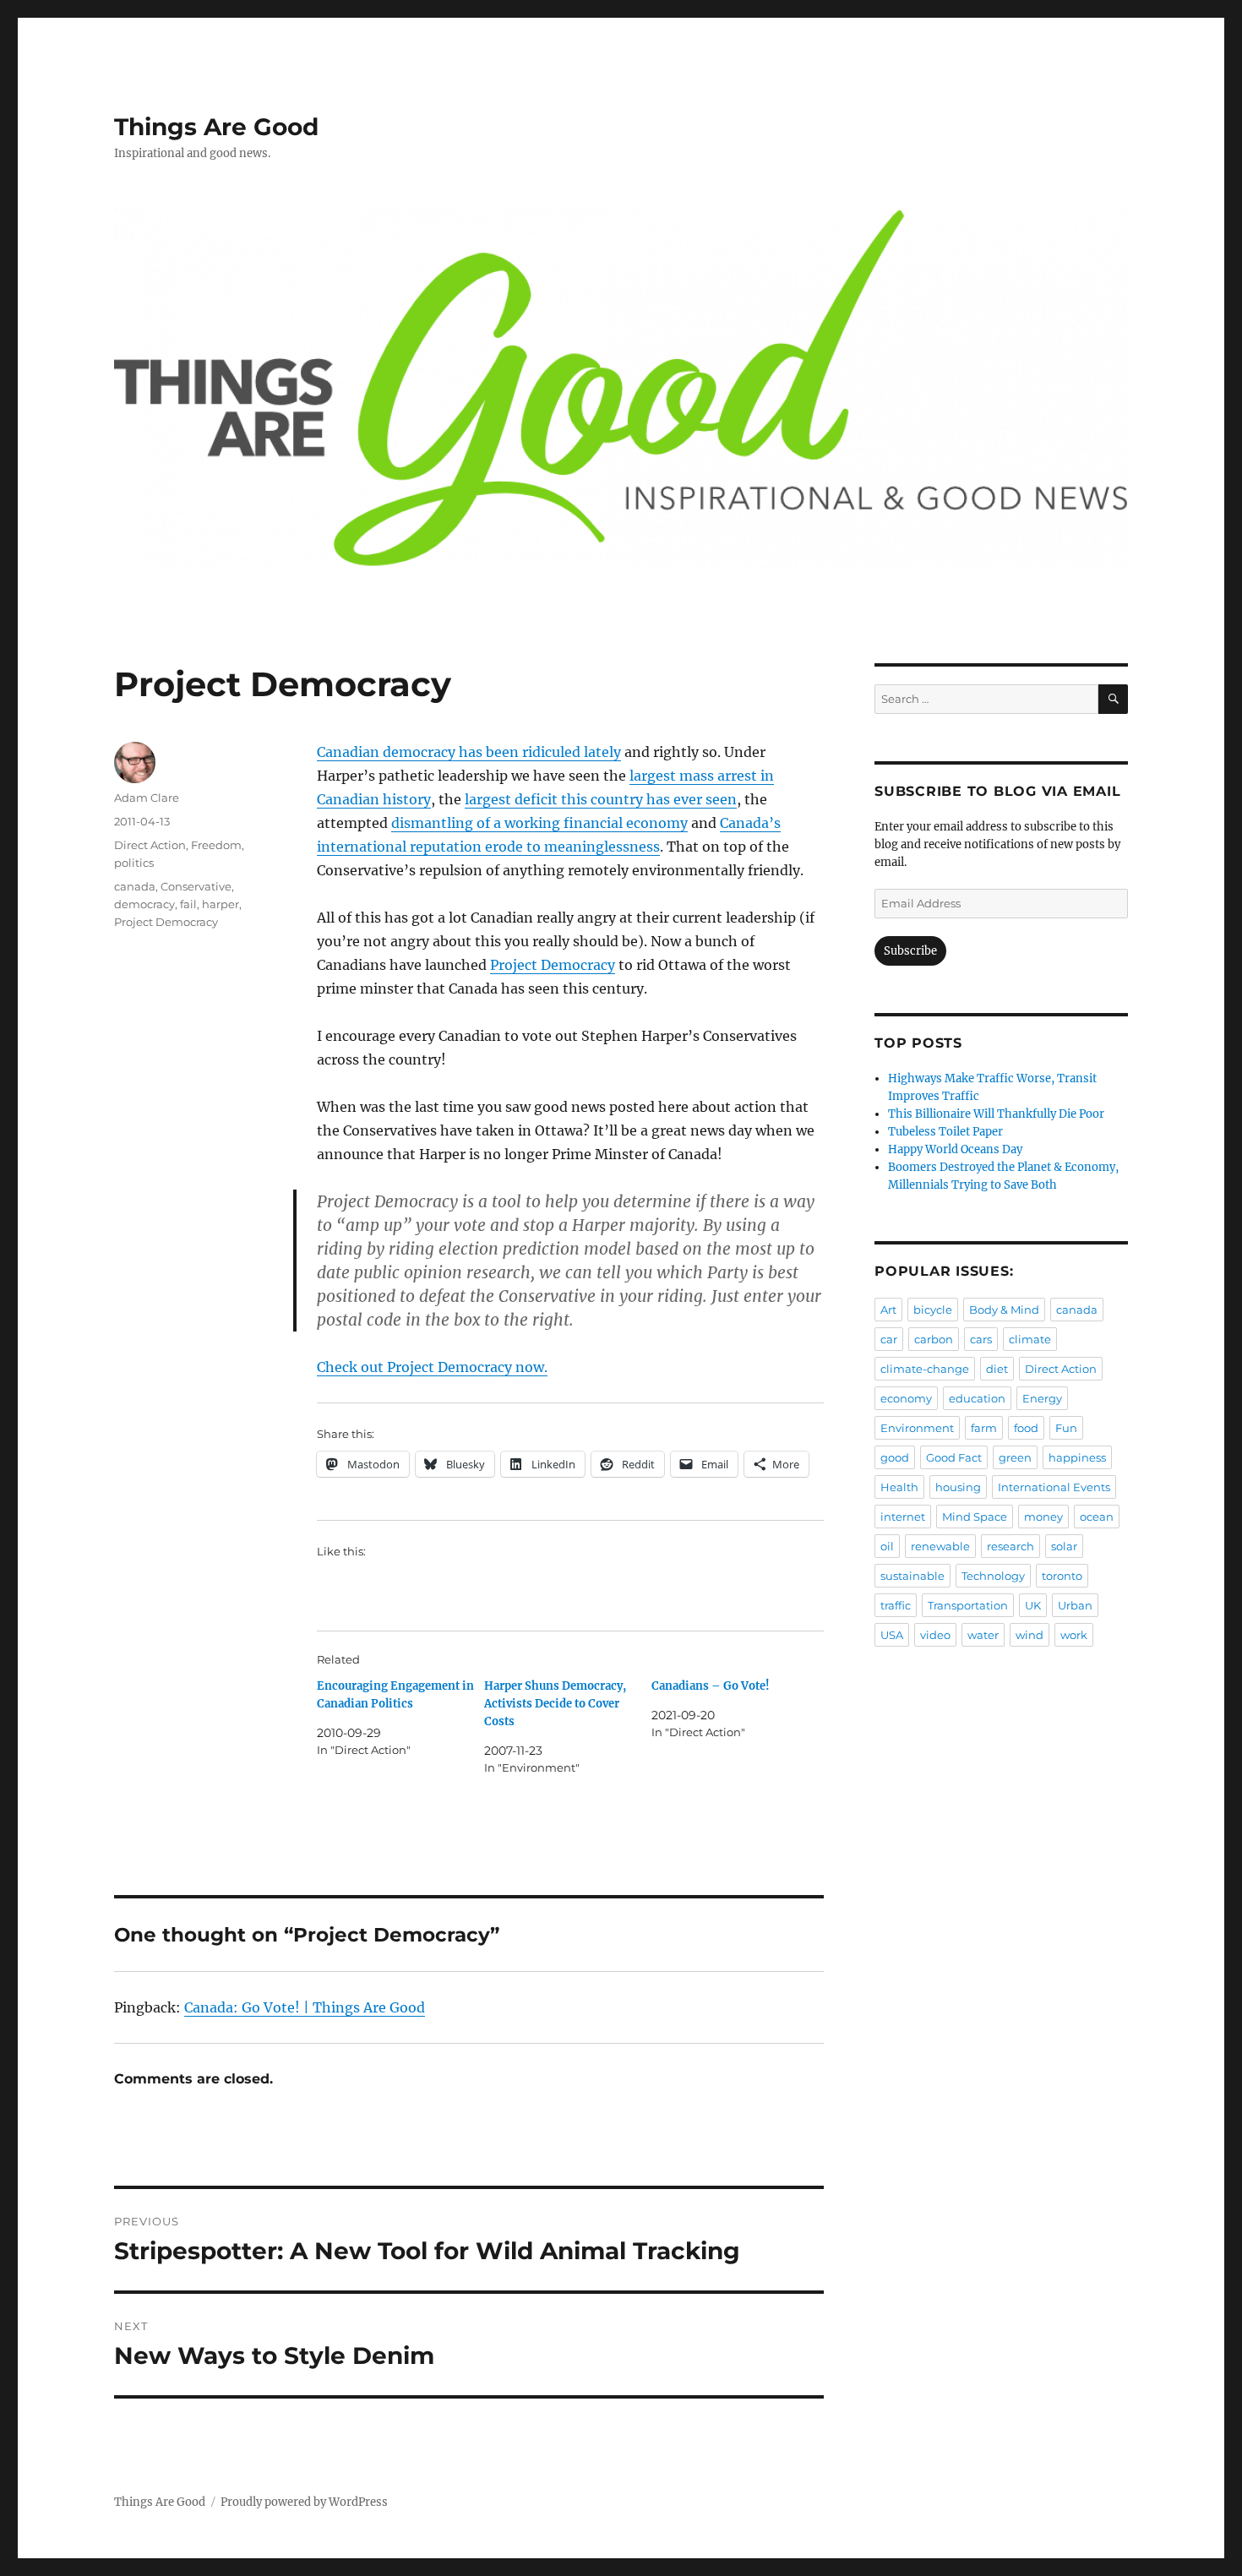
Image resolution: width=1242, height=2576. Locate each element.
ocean (1097, 1517)
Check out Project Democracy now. (432, 1367)
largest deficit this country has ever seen (601, 799)
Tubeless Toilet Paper (945, 1132)
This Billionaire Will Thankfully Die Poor (996, 1114)
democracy (144, 904)
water (983, 1635)
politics (134, 863)
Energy (1042, 1398)
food (1026, 1428)
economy (906, 1398)
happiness (1077, 1457)
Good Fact (954, 1457)
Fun (1066, 1428)
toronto (1062, 1576)
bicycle (933, 1310)
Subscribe (910, 951)
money (1043, 1517)
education (977, 1398)
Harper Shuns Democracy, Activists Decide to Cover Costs (555, 1704)
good (895, 1457)
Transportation (968, 1605)
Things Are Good (216, 127)
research (1010, 1546)
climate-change (925, 1369)
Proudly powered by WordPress (304, 2502)
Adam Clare (147, 798)
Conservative (196, 886)
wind (1030, 1635)
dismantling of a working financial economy (539, 823)
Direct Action (150, 845)
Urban (1075, 1605)
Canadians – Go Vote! (711, 1686)
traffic (896, 1605)
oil (887, 1546)
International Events (1054, 1487)
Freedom (216, 845)
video (935, 1635)
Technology (993, 1576)
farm (984, 1428)
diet (997, 1369)
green (1015, 1457)
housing (958, 1487)
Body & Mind (1004, 1310)
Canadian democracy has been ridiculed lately (469, 752)
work (1074, 1635)
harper (221, 904)
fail (188, 904)
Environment (917, 1428)
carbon (934, 1339)
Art (888, 1310)
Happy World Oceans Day (955, 1149)
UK (1033, 1605)
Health (899, 1487)
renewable (940, 1546)
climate (1030, 1339)
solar (1064, 1546)
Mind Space (975, 1517)
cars (981, 1339)
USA (892, 1635)
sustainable (912, 1576)
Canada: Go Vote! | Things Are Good (305, 2007)
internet (903, 1517)
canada (135, 886)
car (889, 1339)
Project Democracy (553, 965)
